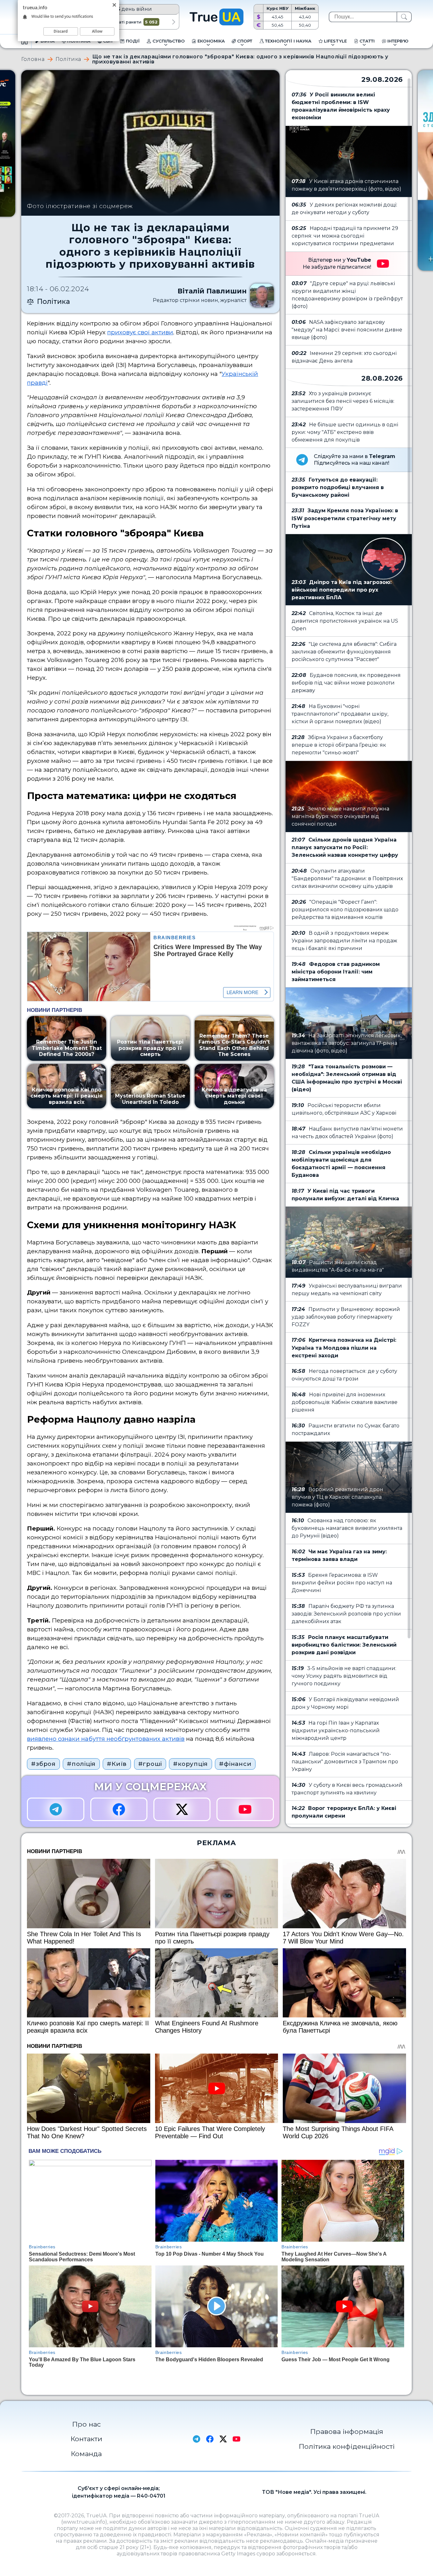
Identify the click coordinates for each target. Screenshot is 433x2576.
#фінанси (235, 1764)
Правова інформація (347, 2431)
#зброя (43, 1764)
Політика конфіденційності (347, 2446)
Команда (86, 2454)
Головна (33, 59)
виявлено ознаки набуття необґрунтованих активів (106, 1739)
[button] (174, 22)
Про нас (86, 2424)
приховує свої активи (140, 332)
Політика (68, 59)
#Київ (117, 1764)
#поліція (81, 1764)
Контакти (86, 2439)
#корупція (191, 1764)
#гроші (150, 1764)
